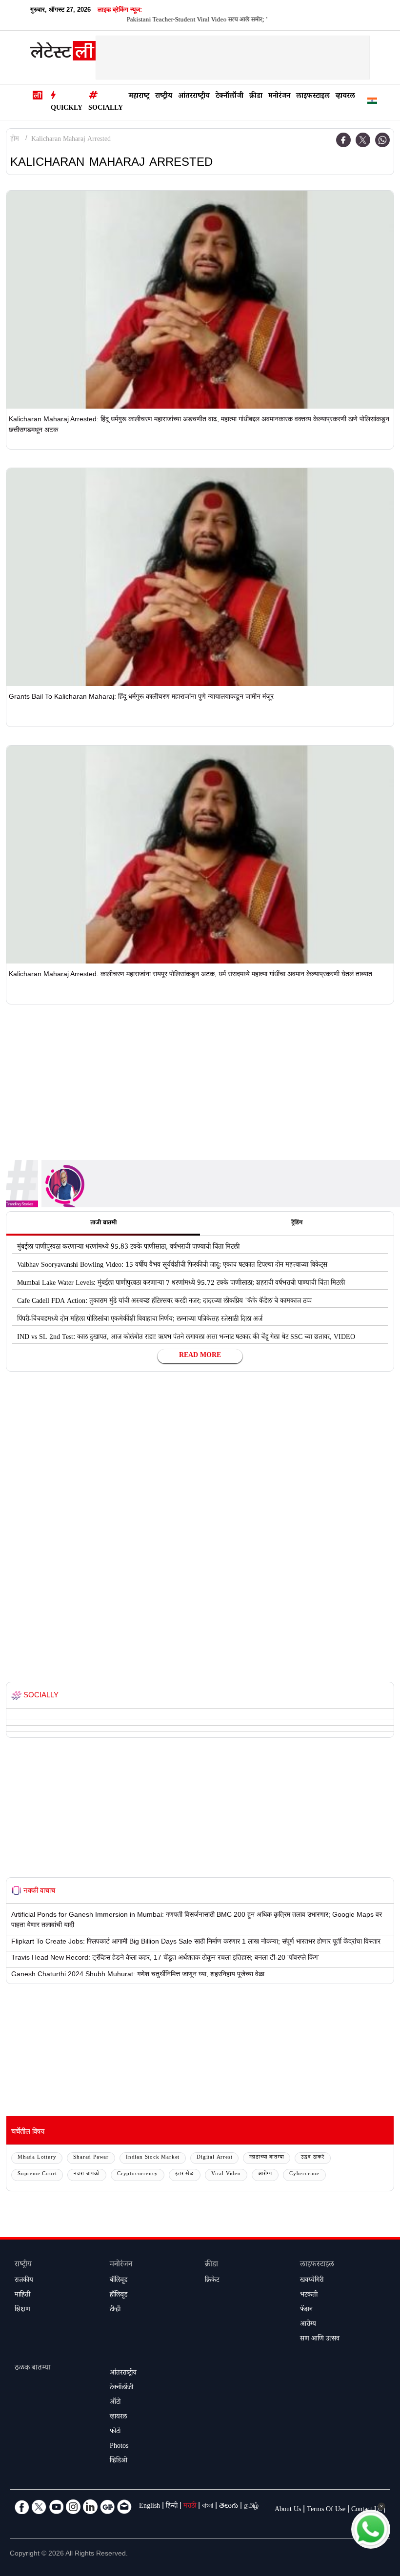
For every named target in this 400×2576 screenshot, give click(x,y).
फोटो (115, 2432)
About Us (288, 2510)
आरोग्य (265, 2174)
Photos (119, 2447)
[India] (372, 103)
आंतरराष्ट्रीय (194, 97)
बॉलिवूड (119, 2281)
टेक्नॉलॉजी (230, 97)
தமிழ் (251, 2507)
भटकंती (309, 2296)
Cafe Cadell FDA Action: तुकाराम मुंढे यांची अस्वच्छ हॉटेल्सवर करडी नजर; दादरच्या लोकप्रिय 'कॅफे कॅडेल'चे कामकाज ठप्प (164, 1302)
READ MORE (200, 1356)
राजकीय (24, 2281)
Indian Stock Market (153, 2158)
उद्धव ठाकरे (313, 2158)
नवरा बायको (87, 2174)
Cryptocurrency (138, 2174)
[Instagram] (73, 2507)
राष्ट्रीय (164, 97)
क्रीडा (256, 97)
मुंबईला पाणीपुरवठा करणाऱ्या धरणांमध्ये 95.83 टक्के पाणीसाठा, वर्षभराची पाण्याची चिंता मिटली (128, 1248)
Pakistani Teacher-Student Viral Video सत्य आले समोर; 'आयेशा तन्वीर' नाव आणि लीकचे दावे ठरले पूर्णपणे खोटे (221, 20)
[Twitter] (363, 140)
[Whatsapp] (382, 140)
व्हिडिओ (119, 2461)
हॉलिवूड (119, 2296)
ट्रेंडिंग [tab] (297, 1223)
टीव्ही (115, 2310)
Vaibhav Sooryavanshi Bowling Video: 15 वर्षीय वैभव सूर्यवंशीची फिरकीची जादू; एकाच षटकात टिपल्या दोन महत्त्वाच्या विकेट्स (172, 1266)
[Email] (124, 2507)
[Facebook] (343, 140)
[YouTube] (56, 2507)
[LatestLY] (63, 53)
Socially (106, 109)
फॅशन (306, 2310)
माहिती (22, 2296)
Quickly (67, 109)
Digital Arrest (214, 2158)
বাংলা (208, 2507)
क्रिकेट (212, 2281)
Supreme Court (37, 2174)
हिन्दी (172, 2507)
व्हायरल (345, 97)
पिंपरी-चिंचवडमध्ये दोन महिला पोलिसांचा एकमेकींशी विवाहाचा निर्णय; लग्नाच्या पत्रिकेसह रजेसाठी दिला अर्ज (140, 1320)
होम (15, 140)
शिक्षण (22, 2310)
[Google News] (107, 2507)
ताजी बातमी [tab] (103, 1223)
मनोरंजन (279, 97)
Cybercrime (304, 2174)
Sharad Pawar (91, 2158)
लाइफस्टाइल (313, 97)
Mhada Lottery (37, 2158)
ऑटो (115, 2403)
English (150, 2507)
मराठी (190, 2507)
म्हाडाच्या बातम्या (267, 2158)
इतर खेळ (185, 2174)
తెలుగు (229, 2507)
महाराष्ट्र (139, 97)
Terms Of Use (326, 2510)
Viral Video (226, 2174)
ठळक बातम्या (33, 2369)
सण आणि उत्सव (320, 2340)
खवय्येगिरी (312, 2281)
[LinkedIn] (90, 2507)
